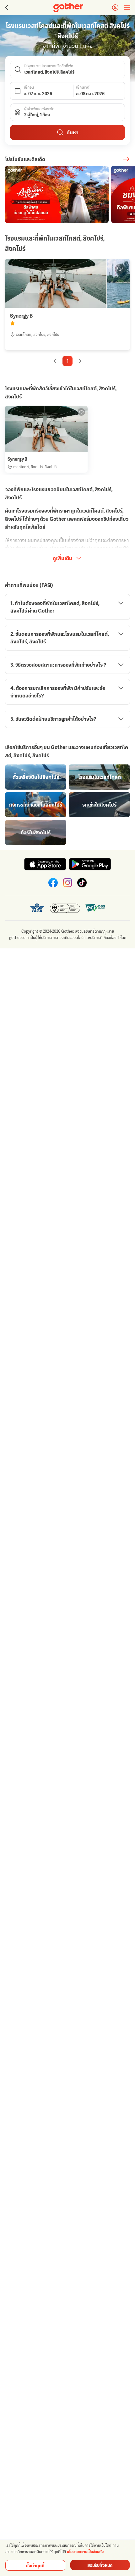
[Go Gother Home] (68, 8)
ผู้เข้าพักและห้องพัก (39, 109)
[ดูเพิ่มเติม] (126, 159)
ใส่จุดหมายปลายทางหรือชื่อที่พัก (49, 66)
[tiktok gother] (82, 883)
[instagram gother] (67, 883)
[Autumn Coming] (57, 194)
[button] (67, 69)
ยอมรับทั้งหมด (100, 2565)
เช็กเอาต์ (83, 87)
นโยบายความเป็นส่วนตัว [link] (85, 2552)
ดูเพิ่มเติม (62, 558)
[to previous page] (6, 8)
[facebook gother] (53, 883)
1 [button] (68, 361)
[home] (68, 8)
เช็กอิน (29, 87)
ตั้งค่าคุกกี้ (35, 2565)
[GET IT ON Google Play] (90, 864)
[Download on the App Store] (45, 864)
